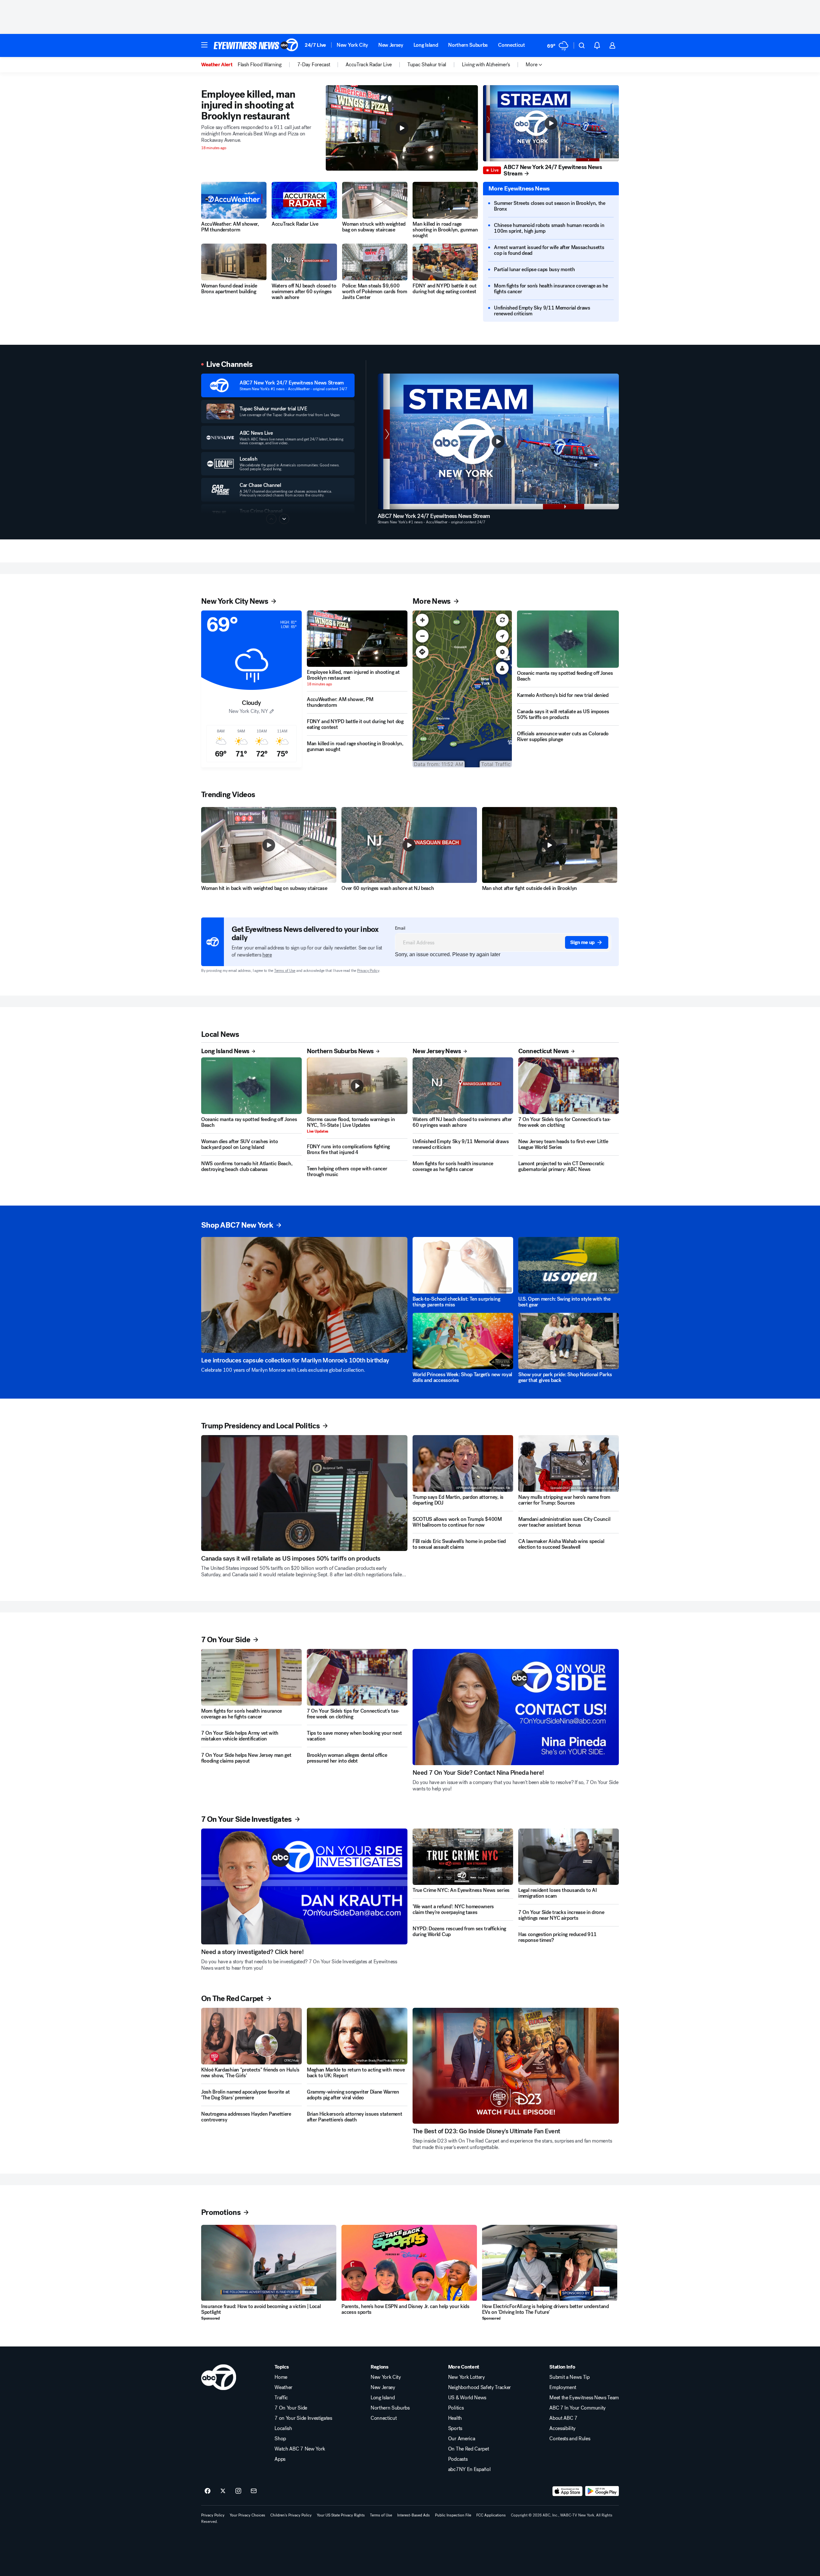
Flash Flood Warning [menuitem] (260, 65)
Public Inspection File (453, 2515)
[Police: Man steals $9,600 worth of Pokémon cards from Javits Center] (375, 262)
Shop (280, 2439)
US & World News (467, 2398)
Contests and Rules (570, 2439)
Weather (283, 2387)
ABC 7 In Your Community (578, 2408)
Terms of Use (285, 971)
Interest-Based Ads (414, 2515)
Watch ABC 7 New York (300, 2449)
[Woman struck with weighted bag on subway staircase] (375, 200)
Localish (283, 2428)
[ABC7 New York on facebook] (208, 2491)
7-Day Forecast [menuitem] (314, 65)
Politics (456, 2408)
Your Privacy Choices (247, 2515)
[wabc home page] (219, 2377)
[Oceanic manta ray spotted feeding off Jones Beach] (568, 639)
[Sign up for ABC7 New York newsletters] (254, 2491)
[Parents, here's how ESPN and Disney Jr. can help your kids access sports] (409, 2263)
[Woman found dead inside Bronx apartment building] (234, 262)
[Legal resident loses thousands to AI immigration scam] (569, 1857)
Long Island (426, 45)
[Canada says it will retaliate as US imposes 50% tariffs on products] (304, 1493)
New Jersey (391, 45)
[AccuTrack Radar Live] (304, 200)
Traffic (281, 2398)
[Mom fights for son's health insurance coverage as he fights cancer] (251, 1677)
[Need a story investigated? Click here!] (304, 1886)
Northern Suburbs (468, 45)
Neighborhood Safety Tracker (480, 2387)
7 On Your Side (291, 2408)
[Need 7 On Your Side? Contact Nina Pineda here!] (516, 1707)
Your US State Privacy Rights (341, 2515)
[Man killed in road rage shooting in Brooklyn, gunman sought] (445, 200)
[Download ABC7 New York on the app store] (568, 2491)
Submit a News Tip (570, 2377)
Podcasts (458, 2459)
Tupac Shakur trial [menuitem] (427, 65)
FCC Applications (491, 2515)
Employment (563, 2387)
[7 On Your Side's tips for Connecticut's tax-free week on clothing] (569, 1086)
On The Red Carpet (469, 2449)
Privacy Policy (368, 971)
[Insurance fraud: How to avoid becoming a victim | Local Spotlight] (269, 2263)
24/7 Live (315, 45)
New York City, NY (248, 711)
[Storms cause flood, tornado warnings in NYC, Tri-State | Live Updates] (357, 1086)
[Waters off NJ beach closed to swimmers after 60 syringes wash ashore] (304, 262)
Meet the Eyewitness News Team (584, 2398)
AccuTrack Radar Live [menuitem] (369, 65)
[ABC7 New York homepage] (256, 45)
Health (455, 2418)
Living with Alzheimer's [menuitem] (486, 65)
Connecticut (511, 45)
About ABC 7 (563, 2418)
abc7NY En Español (469, 2469)
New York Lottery (467, 2377)
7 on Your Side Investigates (303, 2418)
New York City (352, 45)
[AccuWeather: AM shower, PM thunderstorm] (234, 200)
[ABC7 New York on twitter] (223, 2491)
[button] (204, 45)
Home (281, 2377)
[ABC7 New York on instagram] (238, 2491)
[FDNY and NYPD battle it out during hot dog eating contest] (445, 262)
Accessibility (562, 2428)
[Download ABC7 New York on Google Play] (602, 2491)
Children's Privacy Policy (291, 2515)
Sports (455, 2428)
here (267, 955)
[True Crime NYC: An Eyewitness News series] (463, 1857)
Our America (462, 2439)
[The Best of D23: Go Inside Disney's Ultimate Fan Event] (516, 2066)
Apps (280, 2459)
